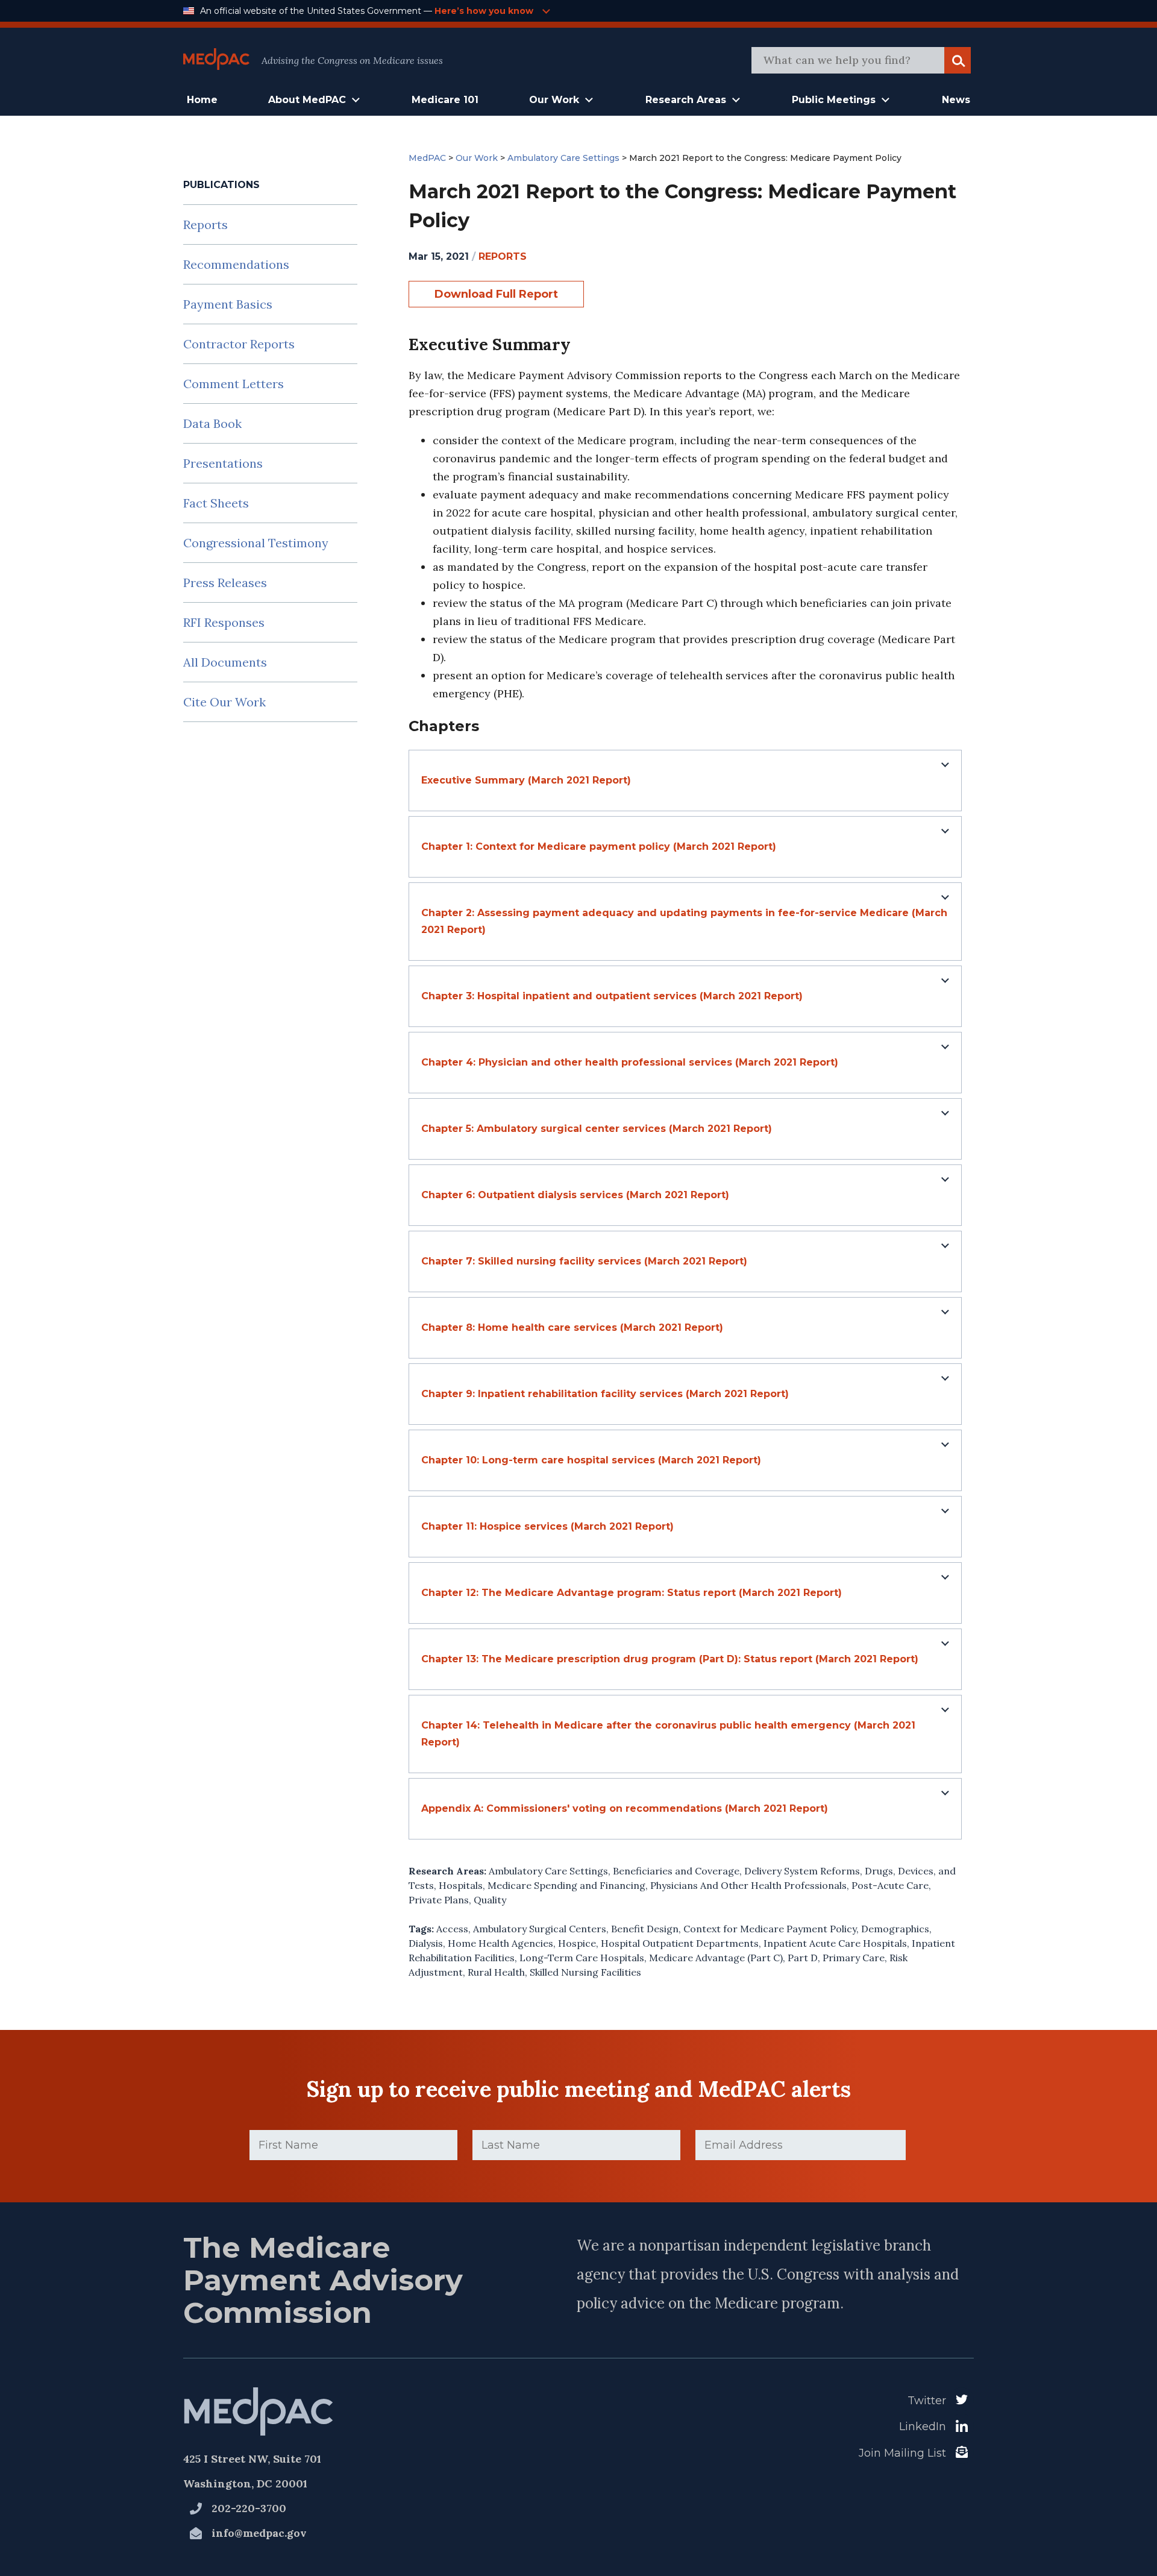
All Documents (225, 662)
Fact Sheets (216, 503)
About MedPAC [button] (307, 100)
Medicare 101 (445, 100)
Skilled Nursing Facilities (585, 1972)
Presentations (223, 463)
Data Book (212, 423)
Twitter (927, 2401)
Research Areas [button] (686, 100)
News (956, 100)
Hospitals (461, 1885)
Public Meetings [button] (834, 100)
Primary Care (854, 1958)
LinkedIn (923, 2427)
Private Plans (439, 1900)
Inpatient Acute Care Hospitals (835, 1943)
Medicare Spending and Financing (566, 1885)
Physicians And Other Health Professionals (748, 1885)
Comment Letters (234, 384)
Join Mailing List (902, 2453)
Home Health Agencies (500, 1943)
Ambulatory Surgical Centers (540, 1929)
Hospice (577, 1943)
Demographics (895, 1929)
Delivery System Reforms (802, 1871)
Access (452, 1929)
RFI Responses (224, 622)
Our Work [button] (554, 100)
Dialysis (426, 1943)
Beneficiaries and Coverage (676, 1871)
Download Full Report (496, 294)
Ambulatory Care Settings (548, 1871)
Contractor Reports (239, 344)
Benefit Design (645, 1929)
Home (202, 100)
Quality (490, 1900)
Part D (803, 1958)
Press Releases (225, 583)
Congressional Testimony (256, 543)
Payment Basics (228, 304)
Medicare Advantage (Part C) (716, 1958)
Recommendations (236, 264)
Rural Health (496, 1972)
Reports (205, 225)
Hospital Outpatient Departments (680, 1943)
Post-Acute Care (890, 1885)
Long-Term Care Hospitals (582, 1958)
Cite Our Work (224, 702)
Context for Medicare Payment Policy (770, 1929)
